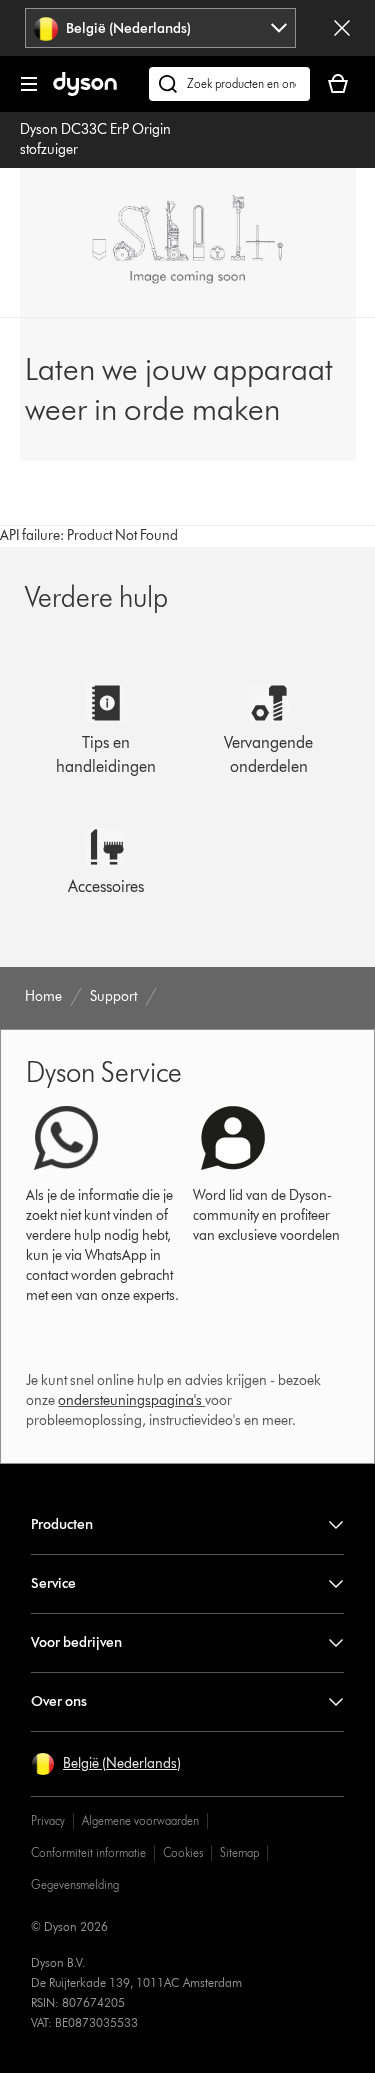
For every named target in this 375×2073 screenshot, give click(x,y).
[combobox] (160, 28)
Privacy (48, 1820)
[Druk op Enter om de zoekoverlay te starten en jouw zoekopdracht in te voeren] (229, 84)
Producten (62, 1524)
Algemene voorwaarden (140, 1820)
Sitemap (239, 1852)
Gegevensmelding (75, 1884)
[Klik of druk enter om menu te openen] (29, 84)
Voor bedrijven (76, 1642)
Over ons (59, 1701)
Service (53, 1583)
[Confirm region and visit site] (342, 28)
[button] (106, 1764)
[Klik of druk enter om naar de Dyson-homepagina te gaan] (85, 91)
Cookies (183, 1852)
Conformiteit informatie (88, 1852)
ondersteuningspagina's (130, 1400)
